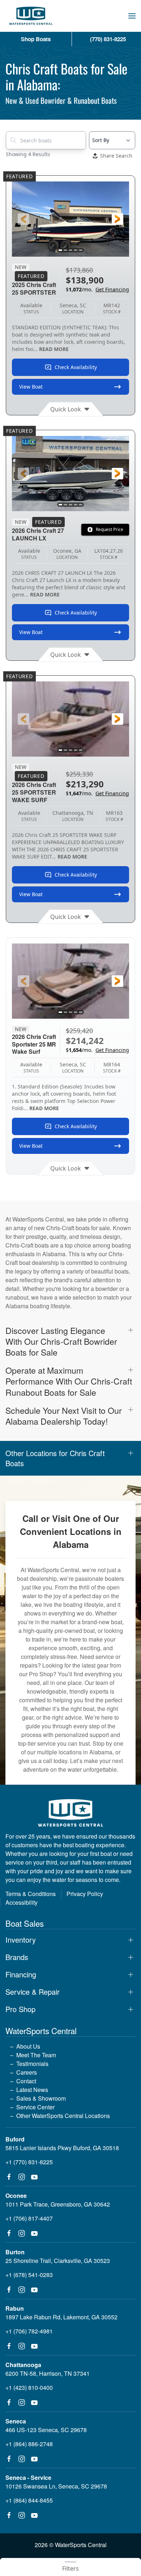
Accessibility (22, 1902)
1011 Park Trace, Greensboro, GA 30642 (58, 2204)
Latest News (32, 2090)
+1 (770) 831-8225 (29, 2162)
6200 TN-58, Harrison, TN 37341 (48, 2373)
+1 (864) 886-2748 (29, 2444)
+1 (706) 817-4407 (29, 2218)
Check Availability (76, 367)
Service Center (35, 2107)
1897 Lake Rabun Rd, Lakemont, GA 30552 (61, 2317)
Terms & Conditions (31, 1894)
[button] (132, 16)
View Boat (31, 387)
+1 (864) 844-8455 (29, 2500)
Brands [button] (17, 1957)
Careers (27, 2072)
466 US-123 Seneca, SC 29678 (46, 2430)
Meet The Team (36, 2055)
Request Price (110, 529)
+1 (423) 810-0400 (29, 2387)
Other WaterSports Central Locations (63, 2116)
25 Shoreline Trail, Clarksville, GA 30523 (58, 2261)
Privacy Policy (85, 1894)
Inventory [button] (21, 1940)
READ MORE (54, 349)
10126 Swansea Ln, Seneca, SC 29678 (56, 2486)
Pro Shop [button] (20, 2009)
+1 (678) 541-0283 (29, 2275)
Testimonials (32, 2064)
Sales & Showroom (41, 2098)
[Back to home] (31, 16)
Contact (26, 2081)
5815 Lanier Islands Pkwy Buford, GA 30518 (62, 2148)
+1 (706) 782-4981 (29, 2331)
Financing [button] (21, 1974)
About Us (28, 2046)
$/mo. (97, 289)
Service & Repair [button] (33, 1992)
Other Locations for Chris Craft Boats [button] (55, 1458)
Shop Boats (36, 39)
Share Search (116, 156)
